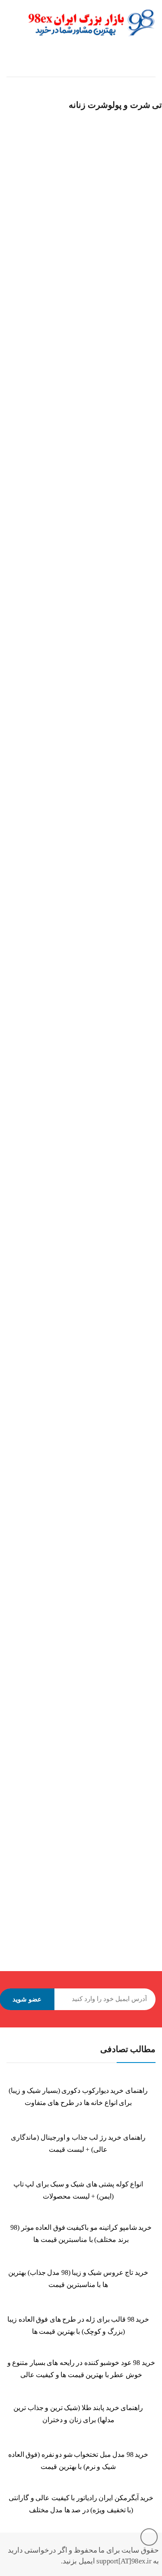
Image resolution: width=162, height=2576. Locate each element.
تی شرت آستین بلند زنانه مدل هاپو (47, 252)
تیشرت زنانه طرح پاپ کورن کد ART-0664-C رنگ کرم (70, 1393)
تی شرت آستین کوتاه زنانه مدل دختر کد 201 (59, 481)
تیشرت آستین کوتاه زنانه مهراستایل (49, 1165)
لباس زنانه (46, 1382)
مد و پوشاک (18, 1382)
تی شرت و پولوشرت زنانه (48, 241)
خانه (150, 69)
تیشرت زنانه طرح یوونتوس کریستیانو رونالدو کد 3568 (71, 1850)
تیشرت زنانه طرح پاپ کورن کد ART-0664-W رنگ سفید (73, 1621)
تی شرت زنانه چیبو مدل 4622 (41, 709)
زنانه (10, 241)
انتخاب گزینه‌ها (13, 276)
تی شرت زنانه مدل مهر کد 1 (40, 937)
